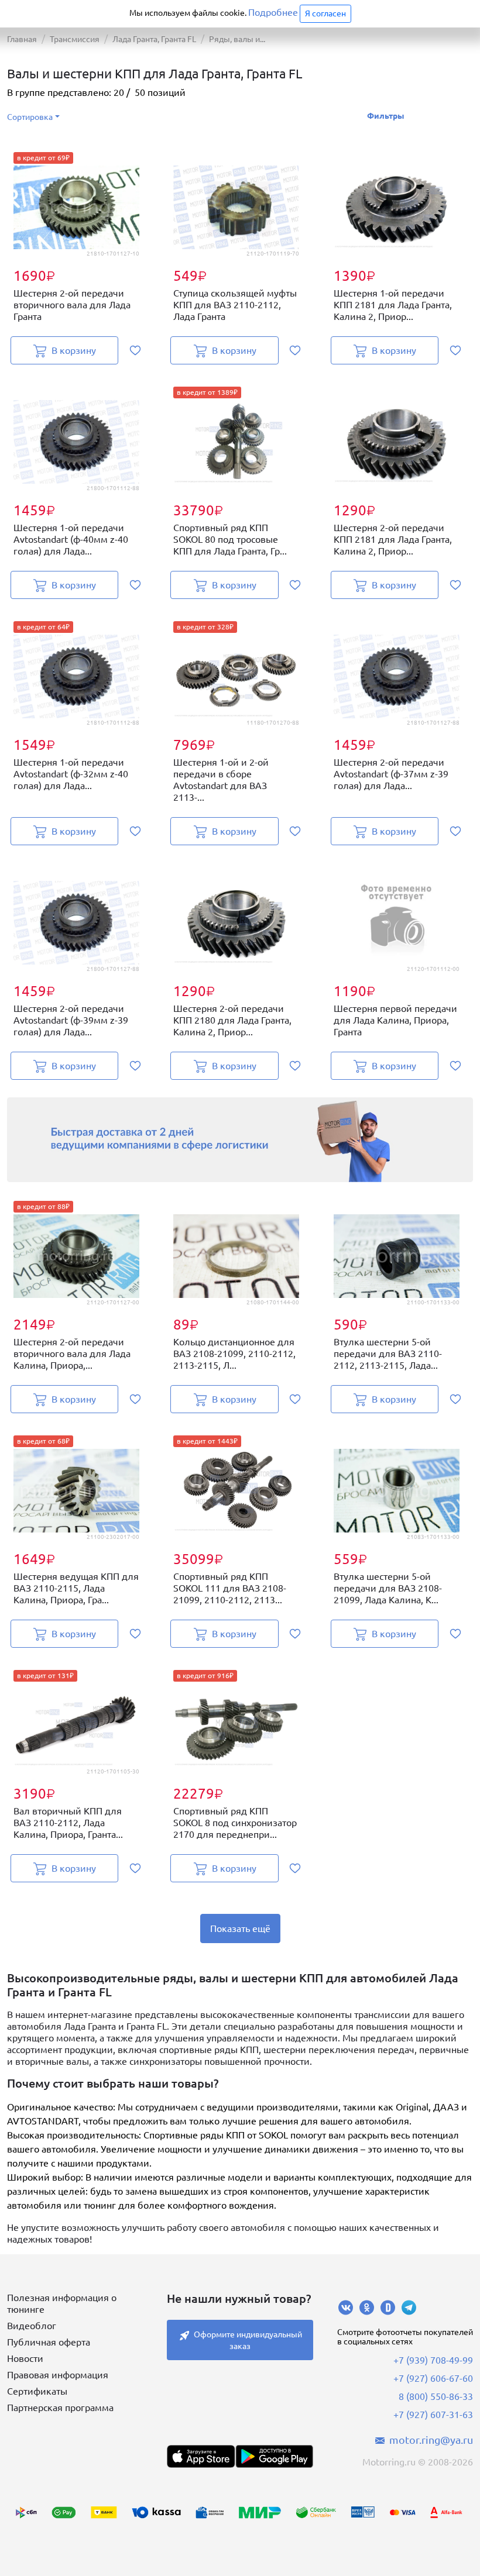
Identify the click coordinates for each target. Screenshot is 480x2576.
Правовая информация (58, 2375)
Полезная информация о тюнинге (62, 2303)
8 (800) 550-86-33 (436, 2396)
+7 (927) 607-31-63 (433, 2415)
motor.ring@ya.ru (431, 2440)
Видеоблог (32, 2326)
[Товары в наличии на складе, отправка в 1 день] (240, 1140)
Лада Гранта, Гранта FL (154, 39)
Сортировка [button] (30, 117)
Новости (25, 2358)
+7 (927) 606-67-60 (433, 2378)
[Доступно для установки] (274, 2456)
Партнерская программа (60, 2408)
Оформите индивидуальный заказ (248, 2340)
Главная (22, 39)
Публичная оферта (49, 2342)
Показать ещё (240, 1928)
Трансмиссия (75, 39)
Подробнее (273, 12)
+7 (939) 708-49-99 (433, 2360)
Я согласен (325, 13)
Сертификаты (37, 2391)
